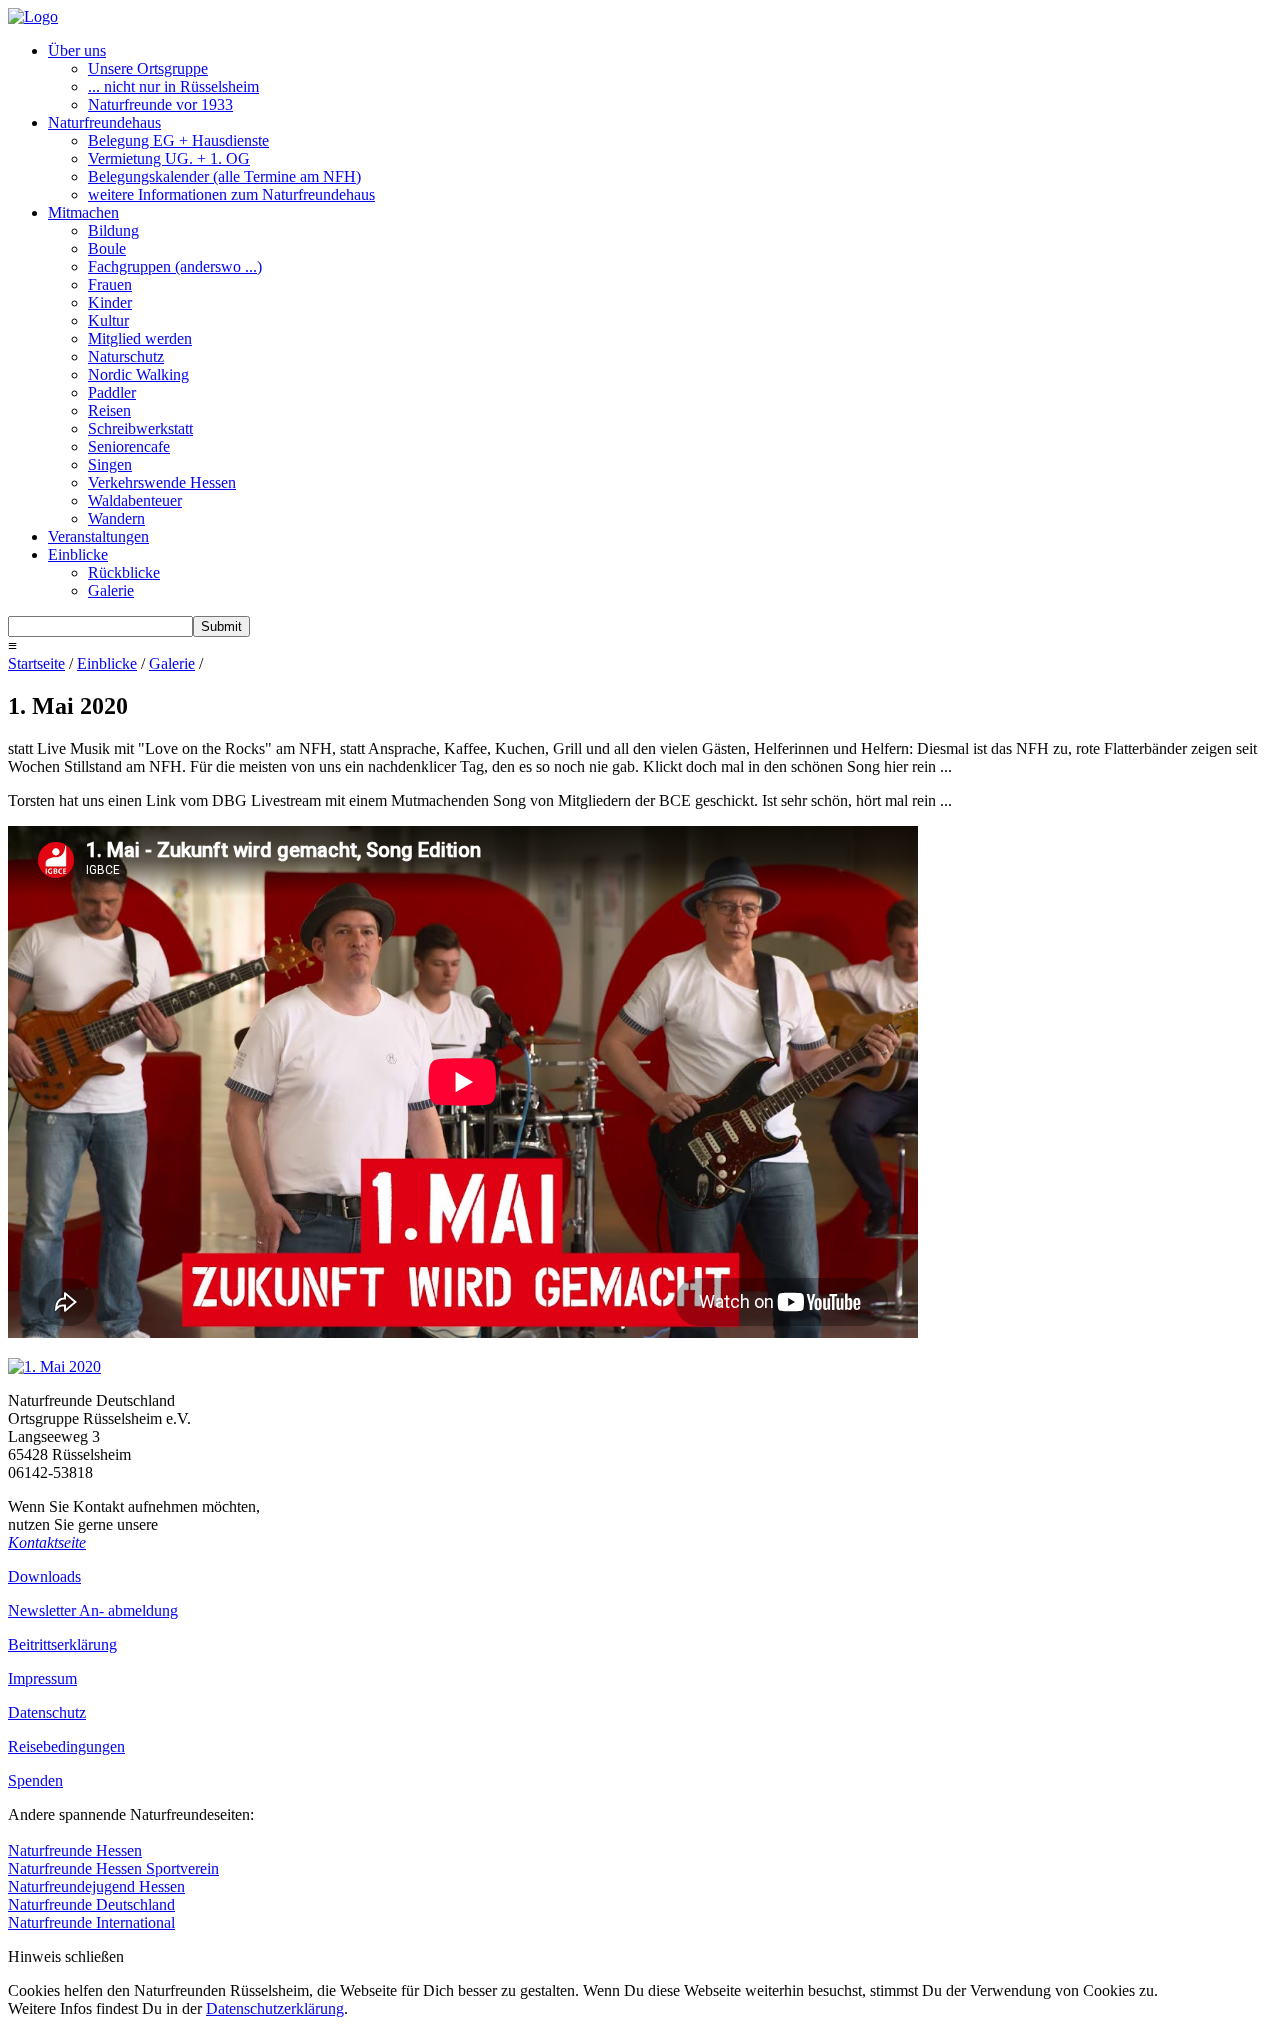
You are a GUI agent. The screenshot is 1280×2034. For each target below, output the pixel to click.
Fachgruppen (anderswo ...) (175, 266)
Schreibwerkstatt (140, 428)
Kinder (110, 302)
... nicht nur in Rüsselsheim (173, 86)
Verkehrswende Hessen (162, 482)
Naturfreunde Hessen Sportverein (113, 1868)
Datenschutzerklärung (275, 2008)
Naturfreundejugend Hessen (96, 1886)
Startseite (36, 663)
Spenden (35, 1780)
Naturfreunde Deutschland (91, 1904)
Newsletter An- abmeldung (93, 1610)
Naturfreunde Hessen (75, 1850)
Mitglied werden (140, 338)
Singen (110, 464)
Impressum (42, 1678)
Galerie (111, 590)
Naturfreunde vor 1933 (160, 104)
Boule (107, 248)
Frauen (110, 284)
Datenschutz (47, 1712)
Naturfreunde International (91, 1922)
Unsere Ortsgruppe (148, 68)
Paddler (112, 392)
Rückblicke (124, 572)
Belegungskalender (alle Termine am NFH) (224, 176)
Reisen (109, 410)
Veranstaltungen (98, 536)
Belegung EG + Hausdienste (178, 140)
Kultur (108, 320)
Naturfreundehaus (104, 122)
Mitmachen (83, 212)
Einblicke (78, 554)
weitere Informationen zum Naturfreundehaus (231, 194)
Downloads (44, 1576)
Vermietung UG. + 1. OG (169, 158)
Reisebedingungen (66, 1746)
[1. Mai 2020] (54, 1366)
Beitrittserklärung (62, 1644)
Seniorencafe (129, 446)
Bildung (113, 230)
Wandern (116, 518)
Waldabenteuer (135, 500)
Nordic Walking (138, 374)
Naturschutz (126, 356)
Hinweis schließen (66, 1956)
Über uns (77, 50)
